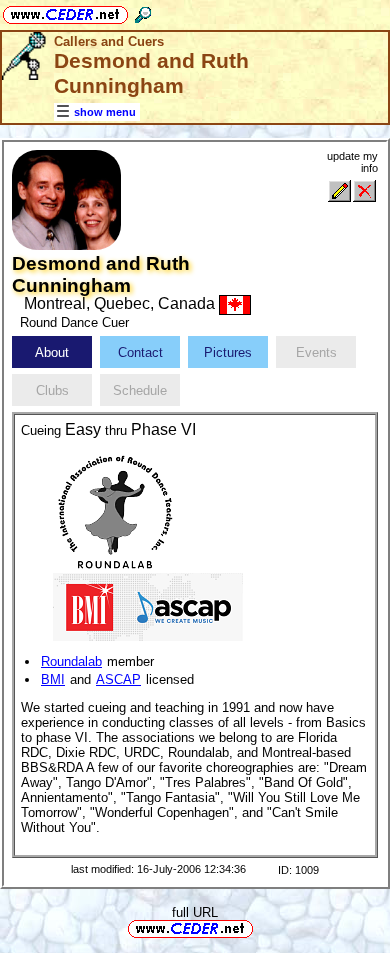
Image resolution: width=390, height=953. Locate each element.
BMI (53, 679)
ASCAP (118, 679)
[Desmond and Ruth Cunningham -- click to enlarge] (66, 245)
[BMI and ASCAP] (148, 605)
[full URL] (261, 927)
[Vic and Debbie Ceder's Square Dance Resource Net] (65, 11)
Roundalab (71, 661)
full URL (195, 912)
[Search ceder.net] (143, 11)
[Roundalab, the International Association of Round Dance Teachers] (115, 511)
